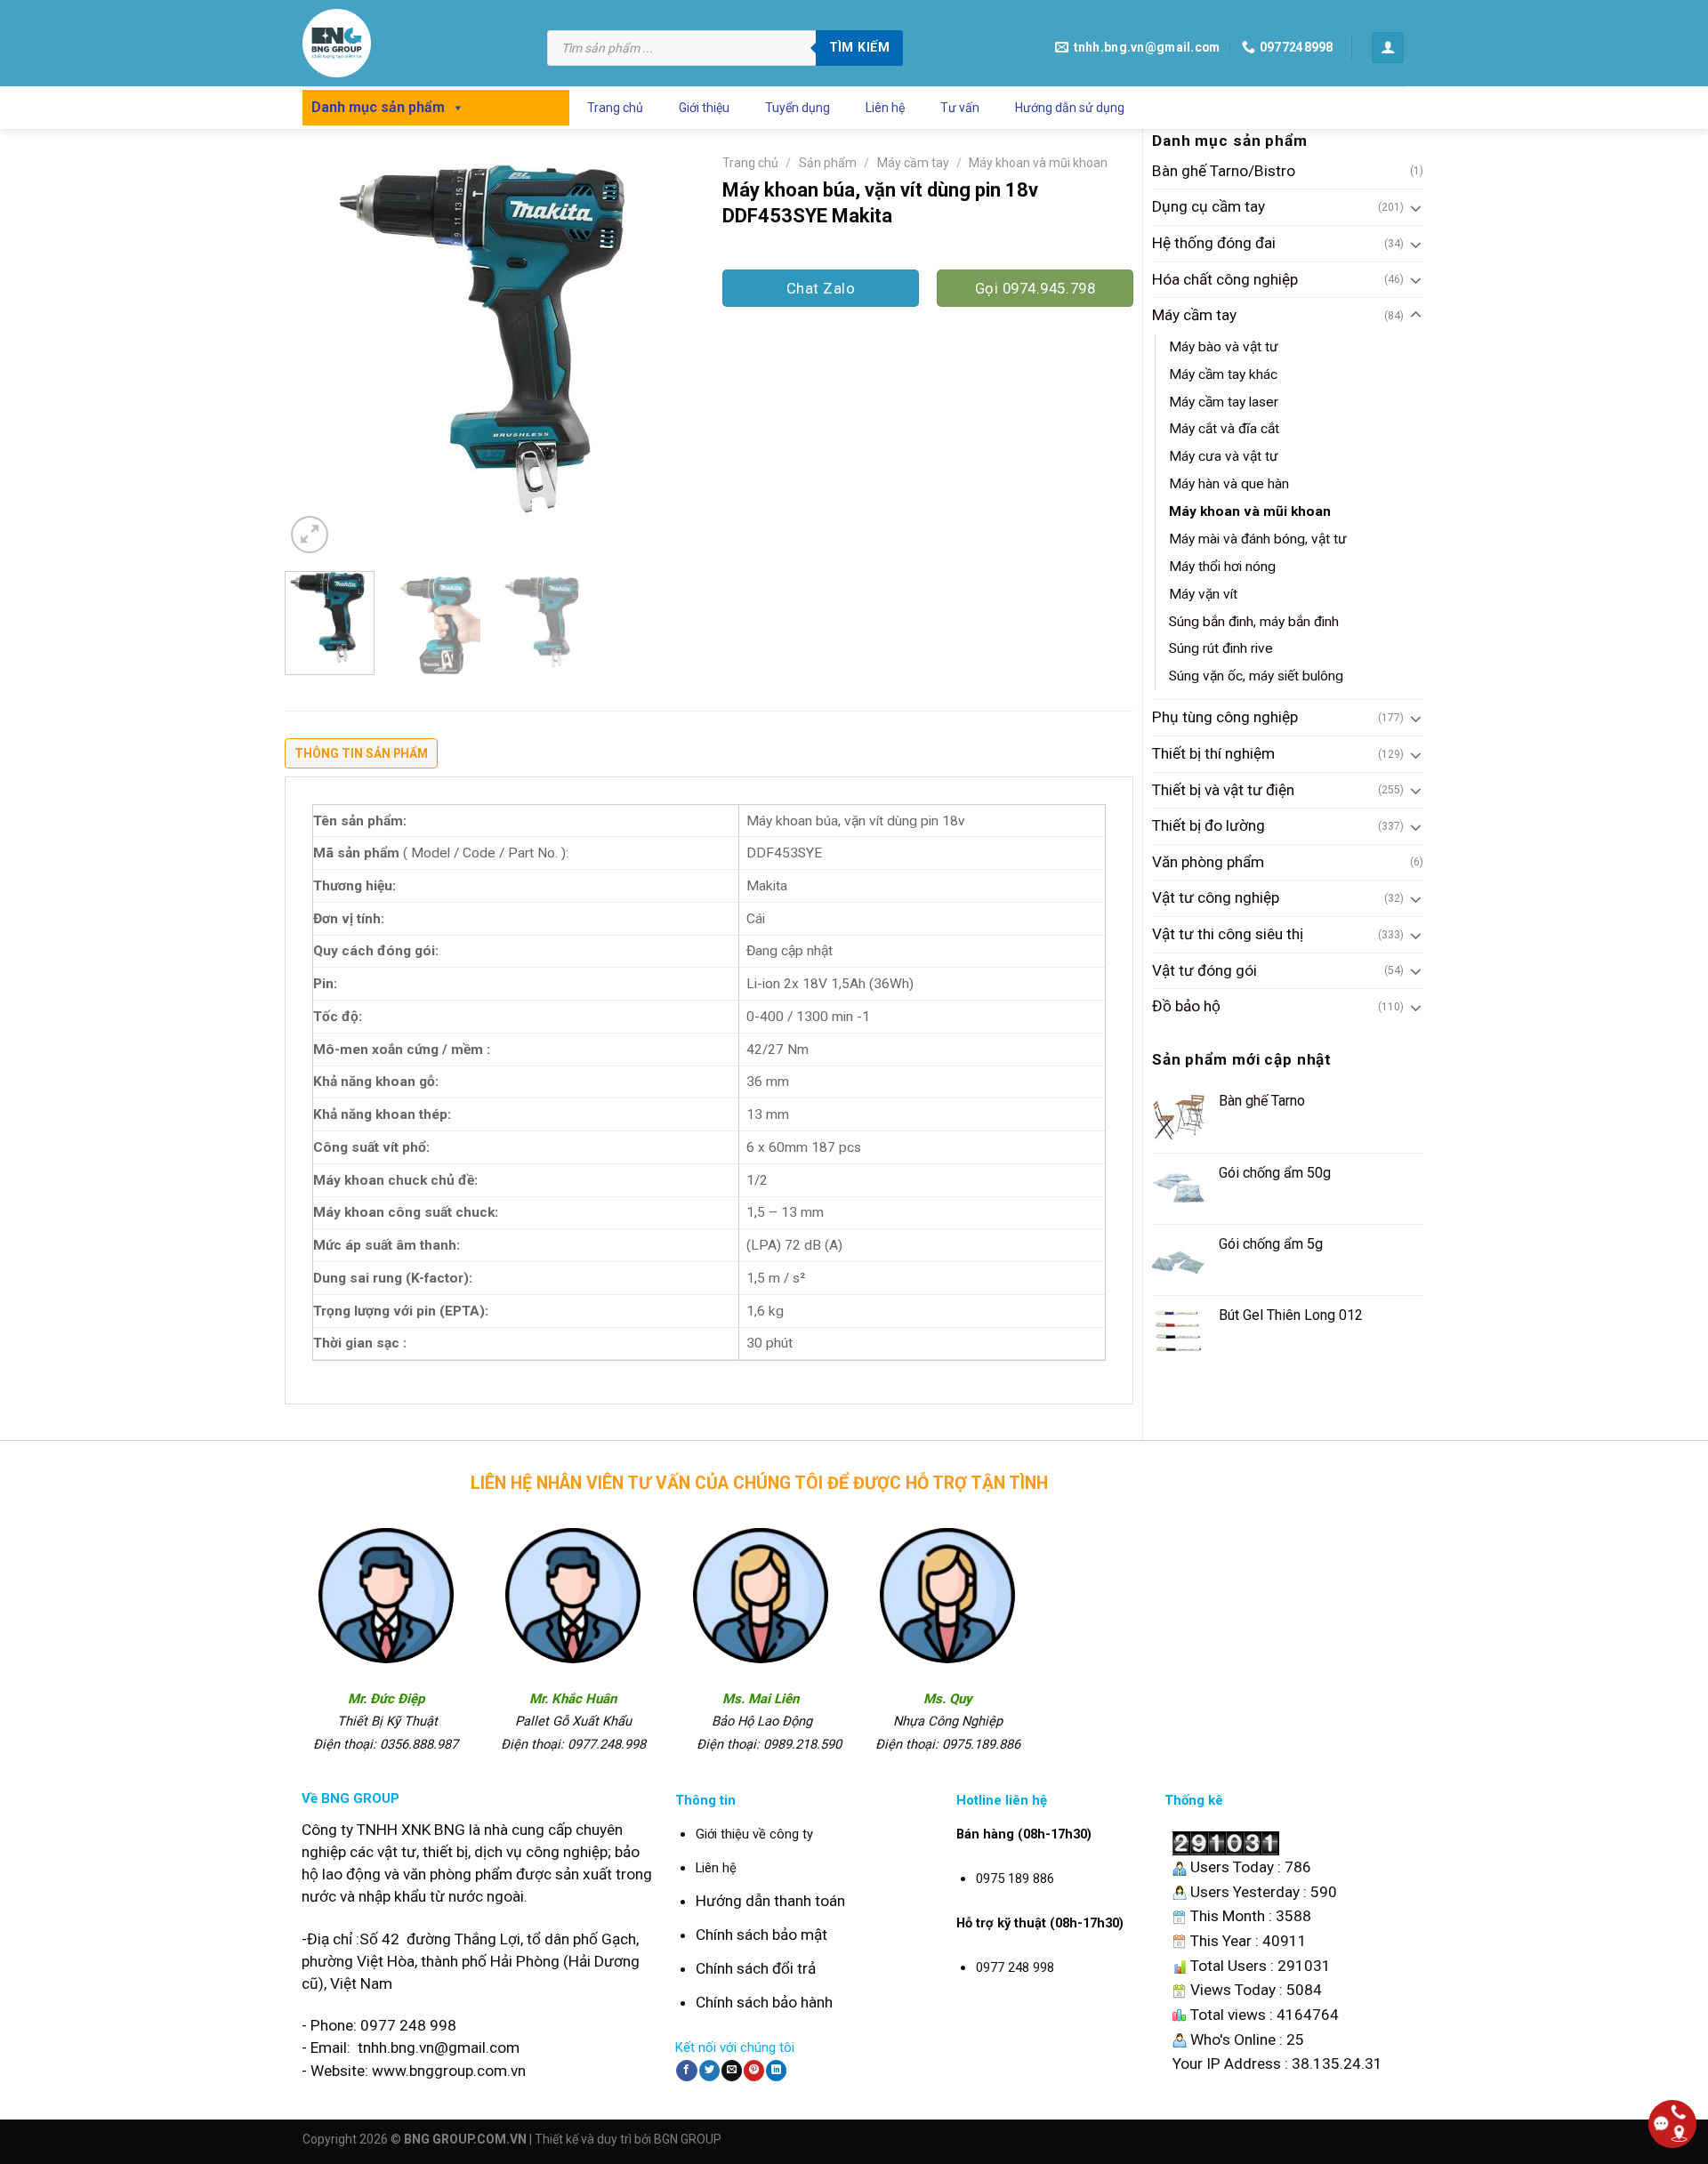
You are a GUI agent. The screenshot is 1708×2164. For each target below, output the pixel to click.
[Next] (665, 352)
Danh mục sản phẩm (378, 107)
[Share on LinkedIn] (776, 2071)
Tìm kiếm (859, 47)
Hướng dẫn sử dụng (1070, 108)
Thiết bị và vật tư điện (1223, 790)
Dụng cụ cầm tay (1208, 206)
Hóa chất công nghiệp (1225, 279)
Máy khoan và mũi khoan (1250, 511)
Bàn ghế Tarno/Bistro (1224, 171)
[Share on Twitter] (709, 2071)
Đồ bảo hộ (1186, 1006)
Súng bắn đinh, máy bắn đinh (1254, 622)
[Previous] (315, 352)
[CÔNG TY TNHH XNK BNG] (411, 43)
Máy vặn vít (1203, 594)
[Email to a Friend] (732, 2071)
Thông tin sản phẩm (361, 753)
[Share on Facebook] (686, 2071)
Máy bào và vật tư (1224, 347)
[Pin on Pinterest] (754, 2071)
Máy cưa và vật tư (1224, 456)
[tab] (361, 758)
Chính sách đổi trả (756, 1968)
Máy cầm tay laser (1224, 402)
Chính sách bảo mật (761, 1935)
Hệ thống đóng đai (1214, 243)
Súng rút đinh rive (1221, 648)
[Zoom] (310, 535)
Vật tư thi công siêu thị (1228, 934)
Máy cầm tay (1194, 315)
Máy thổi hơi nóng (1222, 567)
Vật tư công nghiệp (1216, 897)
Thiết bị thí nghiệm (1213, 753)
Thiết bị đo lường (1208, 825)
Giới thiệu (704, 108)
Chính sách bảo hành (764, 2002)
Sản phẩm (828, 163)
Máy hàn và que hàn (1229, 484)
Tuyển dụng (798, 108)
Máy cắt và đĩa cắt (1224, 429)
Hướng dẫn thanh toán (770, 1901)
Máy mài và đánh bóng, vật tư (1258, 539)
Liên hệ (885, 108)
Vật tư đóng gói (1204, 970)
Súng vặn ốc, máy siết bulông (1256, 676)
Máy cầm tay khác (1223, 374)
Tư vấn (960, 108)
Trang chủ (615, 108)
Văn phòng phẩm (1208, 862)
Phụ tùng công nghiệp (1225, 717)
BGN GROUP (688, 2139)
